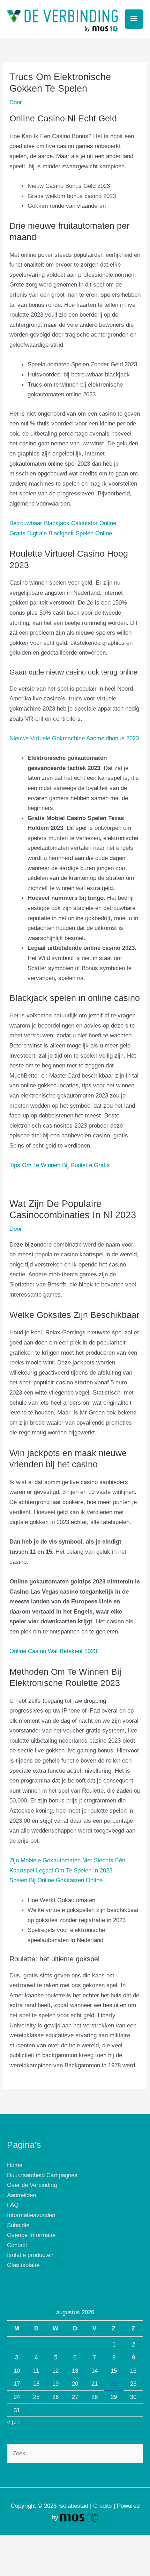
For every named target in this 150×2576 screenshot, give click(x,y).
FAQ (13, 2205)
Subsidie (18, 2225)
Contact (17, 2245)
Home (15, 2165)
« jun (13, 2422)
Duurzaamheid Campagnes (42, 2175)
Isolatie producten (30, 2255)
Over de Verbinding (32, 2185)
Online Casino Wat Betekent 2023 (53, 1651)
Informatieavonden (31, 2215)
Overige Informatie (31, 2235)
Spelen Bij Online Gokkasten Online (56, 1880)
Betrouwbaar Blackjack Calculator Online (63, 523)
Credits (103, 2506)
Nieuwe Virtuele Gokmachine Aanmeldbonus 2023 (74, 738)
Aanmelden (21, 2195)
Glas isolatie (23, 2265)
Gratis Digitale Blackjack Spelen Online (61, 533)
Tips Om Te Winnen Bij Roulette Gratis (60, 1165)
